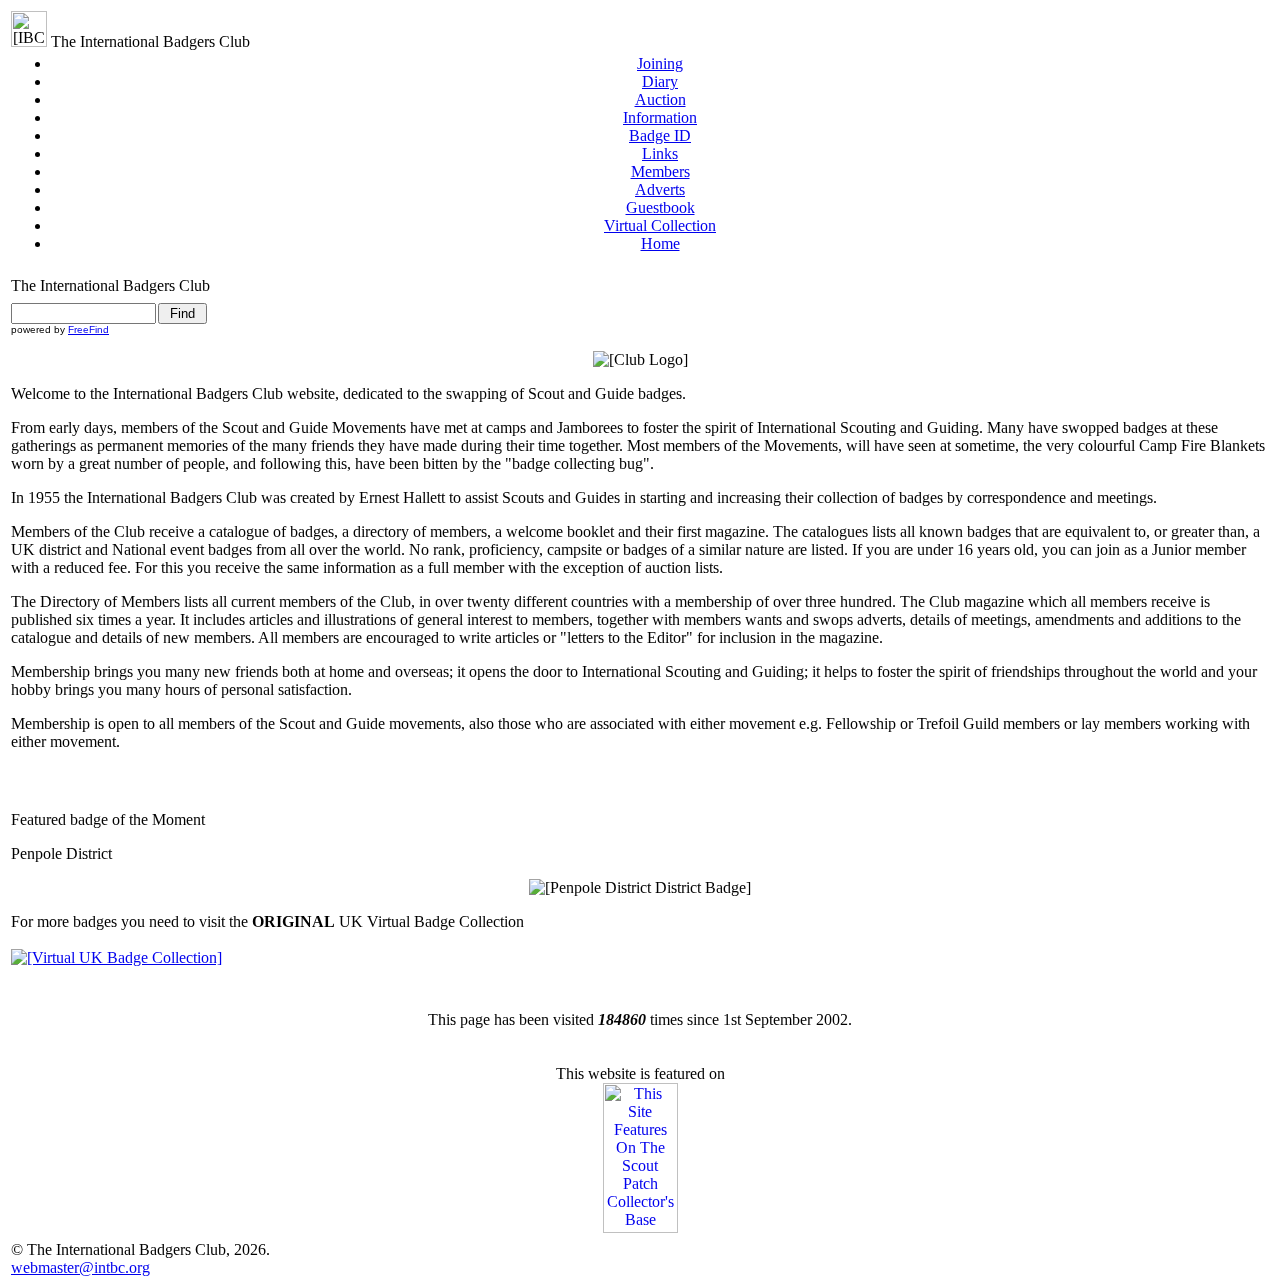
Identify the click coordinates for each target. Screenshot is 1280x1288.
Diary (660, 81)
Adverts (660, 189)
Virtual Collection (660, 225)
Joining (660, 63)
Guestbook (660, 207)
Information (660, 117)
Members (660, 171)
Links (660, 153)
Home (660, 243)
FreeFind (88, 329)
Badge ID (660, 135)
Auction (660, 99)
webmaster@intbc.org (80, 1267)
